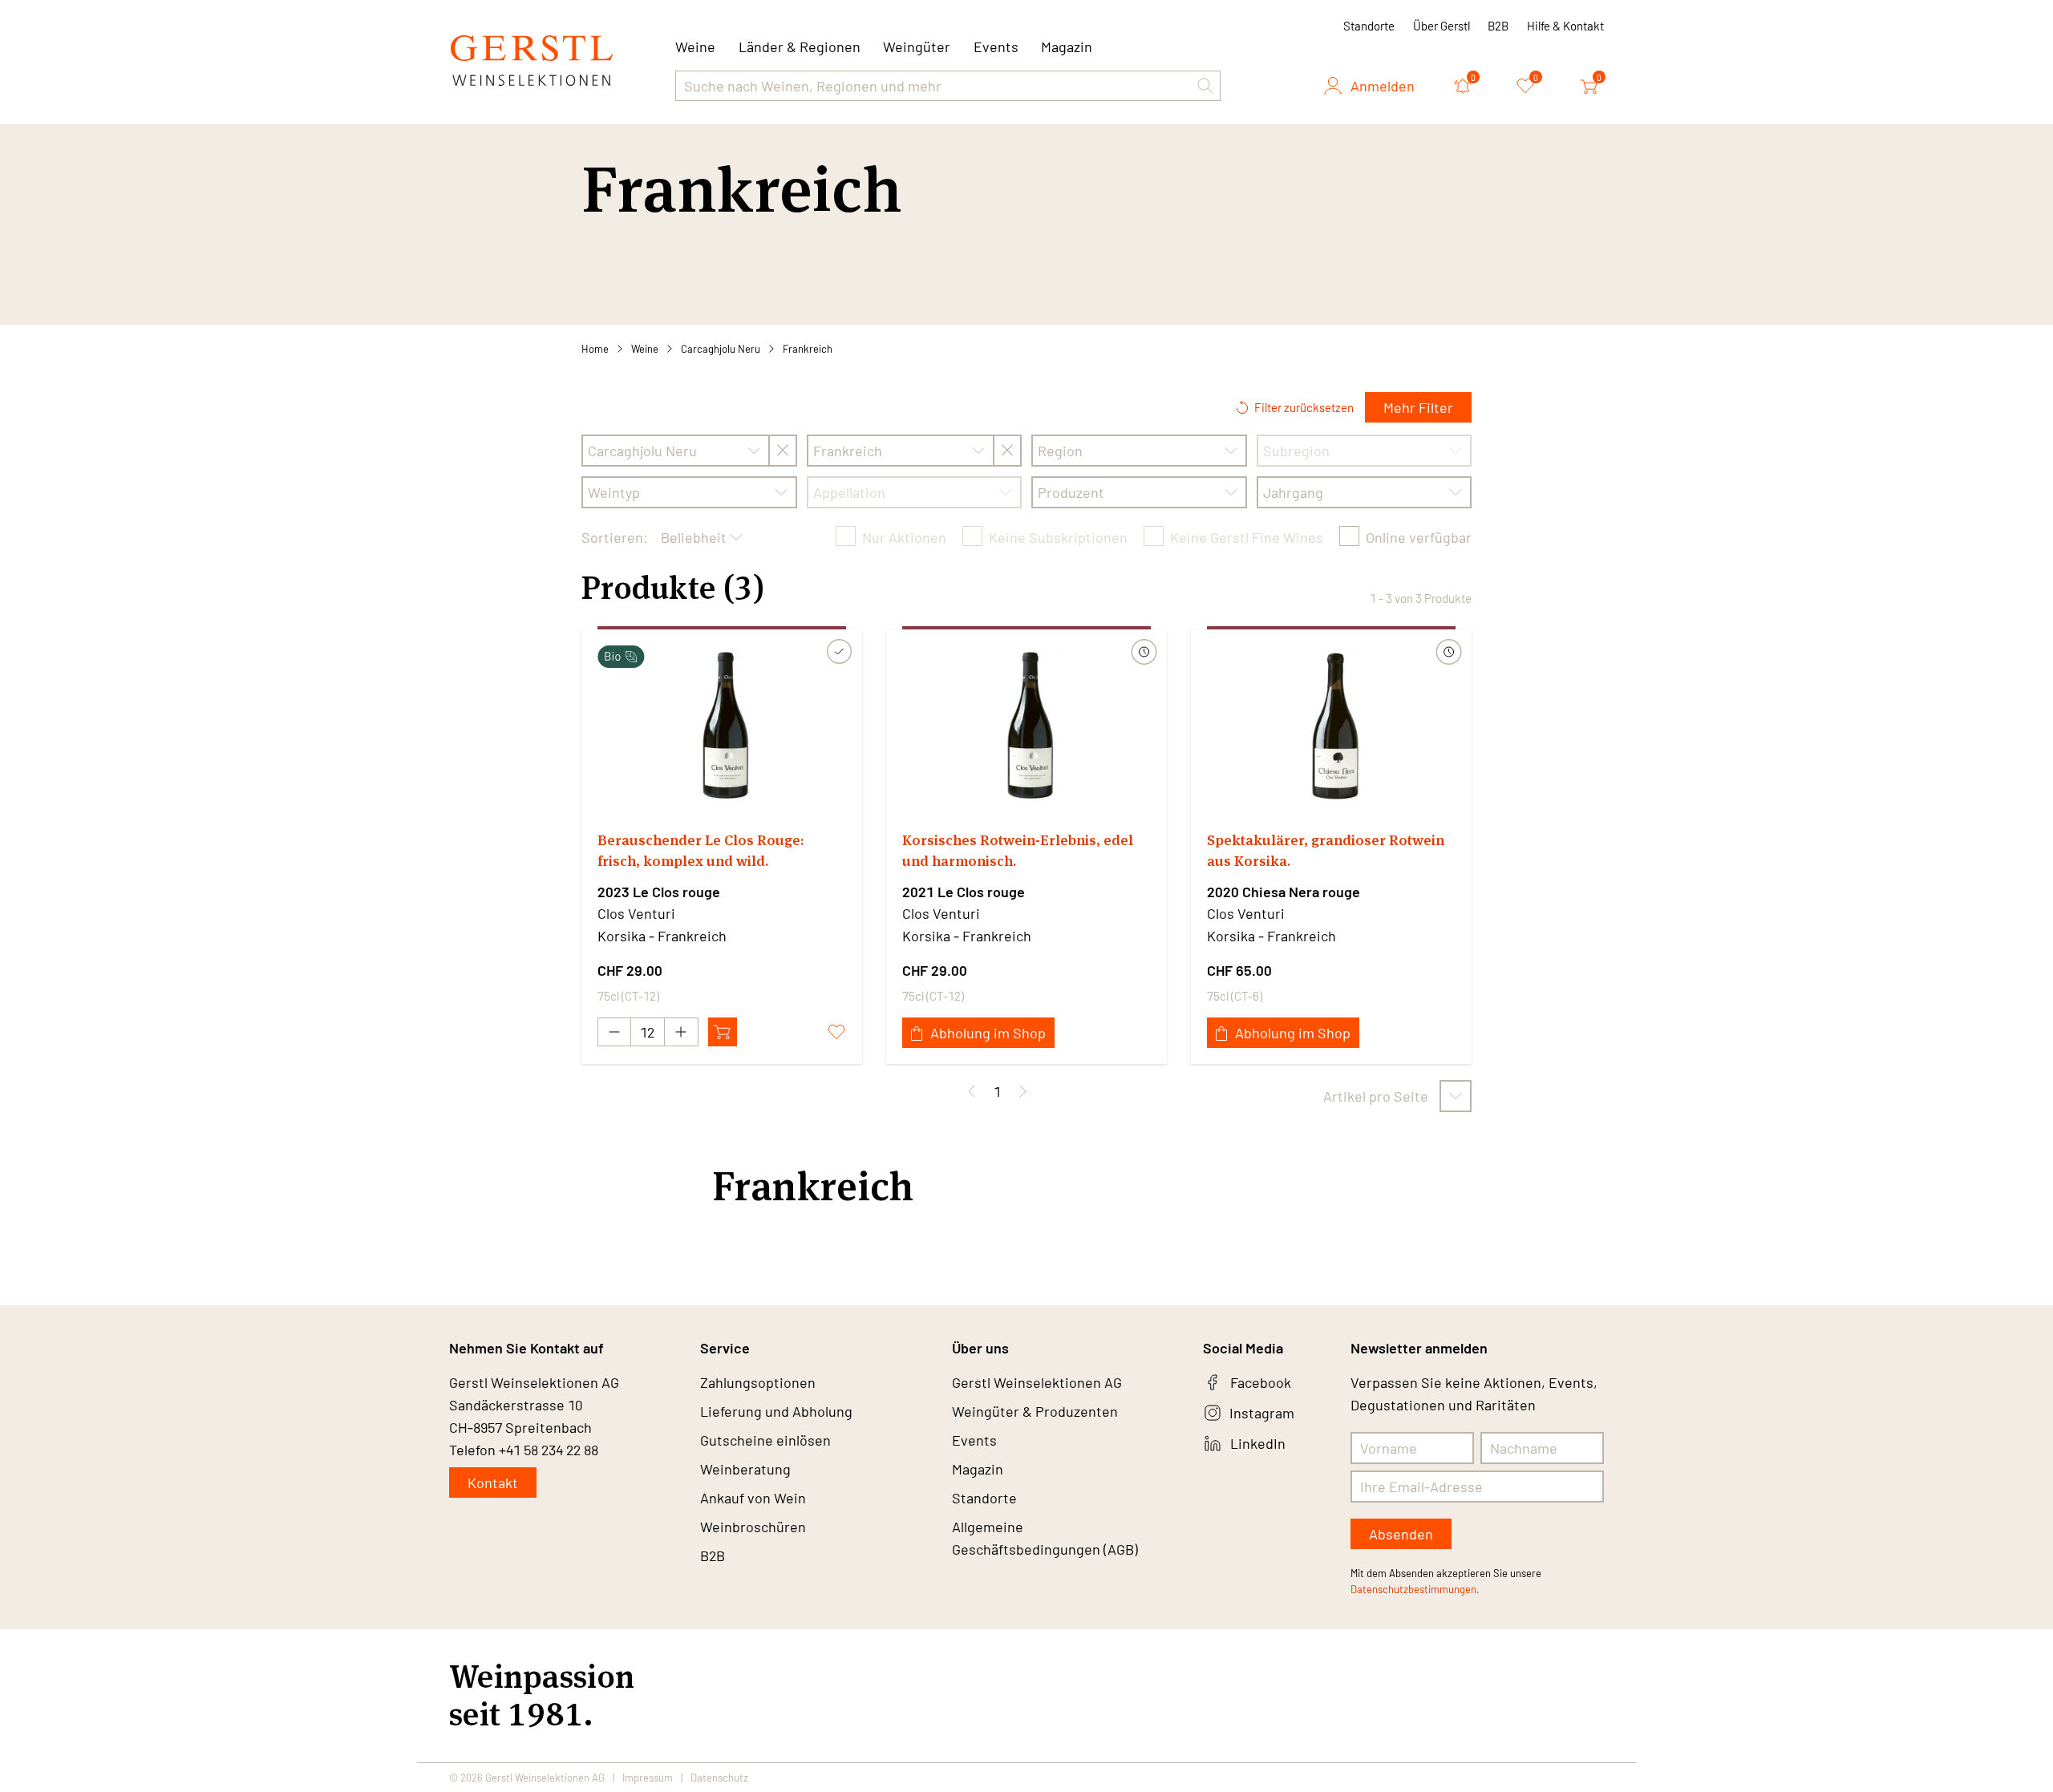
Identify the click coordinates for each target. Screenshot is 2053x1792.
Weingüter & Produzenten (1035, 1411)
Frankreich (808, 349)
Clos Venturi (636, 913)
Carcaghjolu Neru (721, 349)
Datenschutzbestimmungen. (1415, 1589)
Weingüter (917, 47)
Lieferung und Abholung (776, 1411)
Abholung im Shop (988, 1033)
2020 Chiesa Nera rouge (1284, 892)
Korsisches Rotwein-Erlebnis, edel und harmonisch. (1018, 850)
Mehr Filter (1418, 407)
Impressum (648, 1778)
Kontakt (493, 1483)
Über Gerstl (1442, 26)
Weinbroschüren (753, 1527)
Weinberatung (745, 1469)
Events (996, 47)
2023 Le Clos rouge (659, 892)
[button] (1205, 86)
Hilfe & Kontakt (1565, 26)
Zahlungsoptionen (758, 1382)
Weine (645, 349)
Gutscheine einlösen (765, 1440)
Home (595, 349)
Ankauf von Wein (753, 1498)
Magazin (1067, 47)
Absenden (1401, 1534)
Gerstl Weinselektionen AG (1037, 1382)
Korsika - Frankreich (662, 936)
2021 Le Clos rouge (964, 892)
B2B (1498, 26)
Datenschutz (719, 1778)
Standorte (1369, 26)
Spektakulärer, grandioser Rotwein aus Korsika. (1326, 850)
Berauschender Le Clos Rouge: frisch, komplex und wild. (701, 850)
